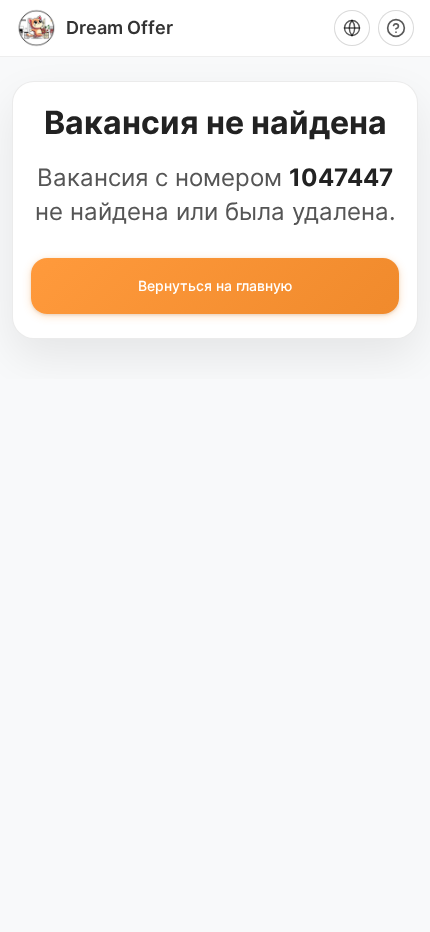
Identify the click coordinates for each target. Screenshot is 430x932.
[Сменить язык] (352, 28)
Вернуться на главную (215, 285)
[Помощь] (396, 28)
